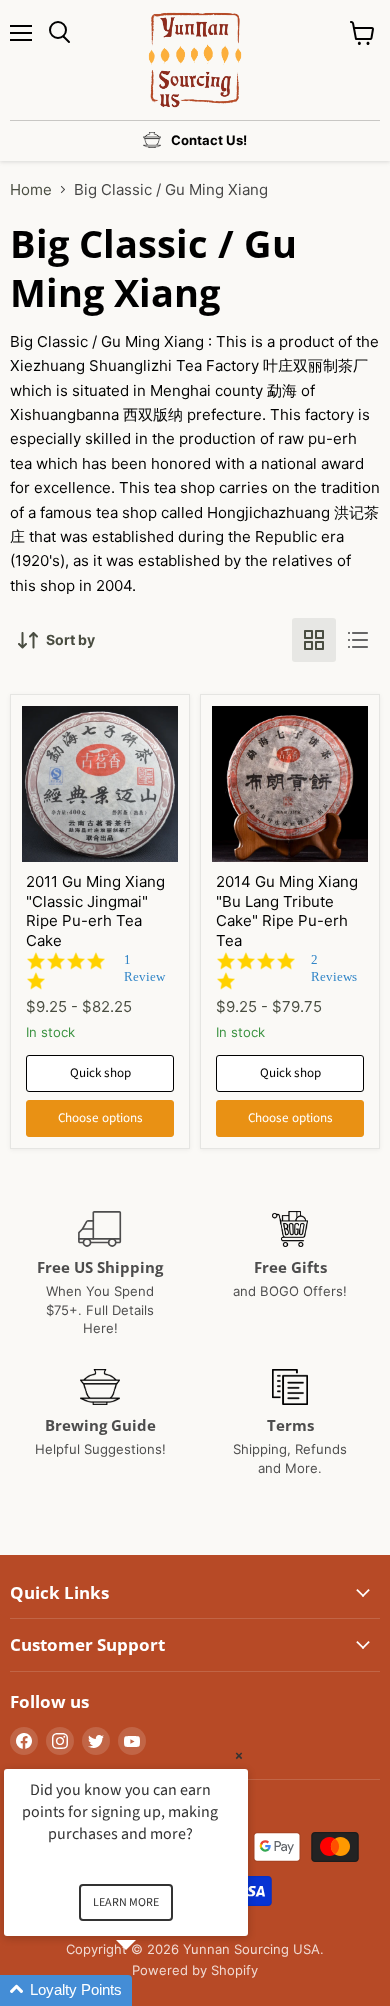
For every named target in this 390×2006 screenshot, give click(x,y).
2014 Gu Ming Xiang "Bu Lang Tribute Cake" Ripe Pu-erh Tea (287, 911)
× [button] (239, 1755)
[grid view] (314, 640)
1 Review (144, 968)
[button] (150, 1990)
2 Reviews (334, 968)
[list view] (358, 640)
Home (31, 189)
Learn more (126, 1902)
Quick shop (100, 1073)
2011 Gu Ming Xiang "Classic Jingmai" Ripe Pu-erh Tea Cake (95, 911)
